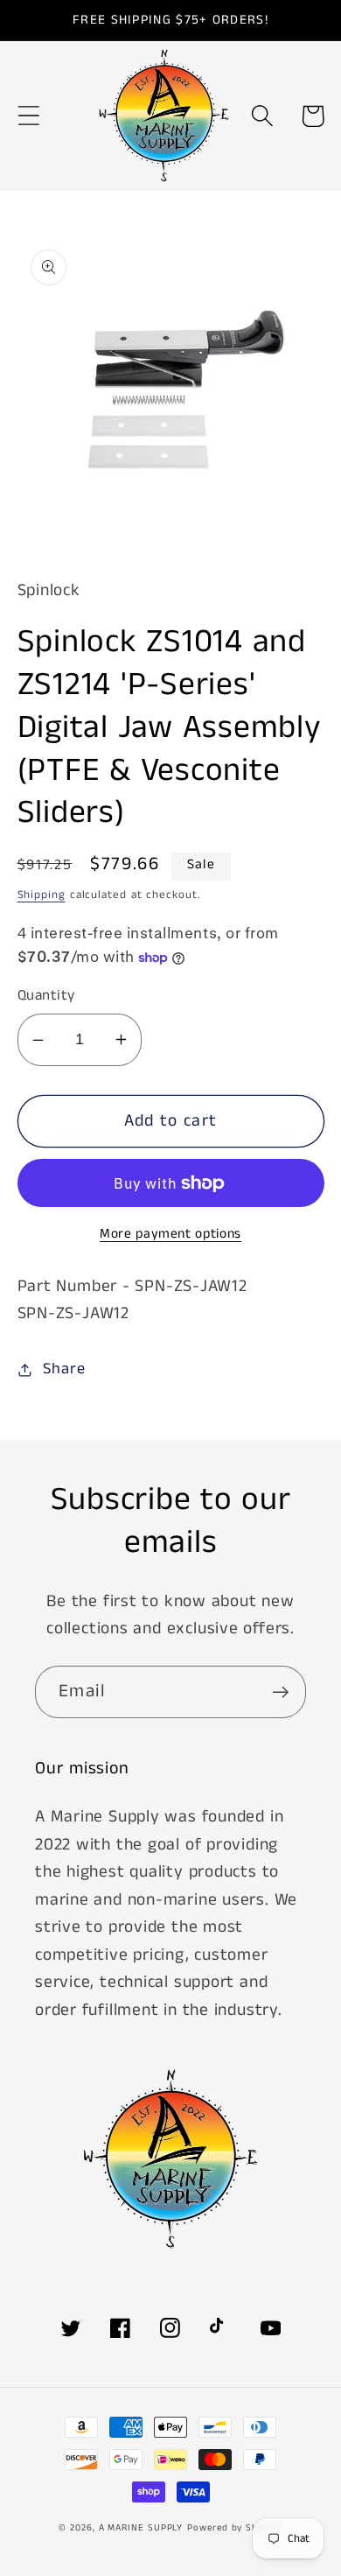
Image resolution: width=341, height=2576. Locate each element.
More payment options (170, 1235)
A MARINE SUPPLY (141, 2528)
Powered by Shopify (234, 2528)
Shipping (42, 895)
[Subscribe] (280, 1692)
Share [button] (64, 1369)
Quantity (46, 996)
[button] (28, 116)
